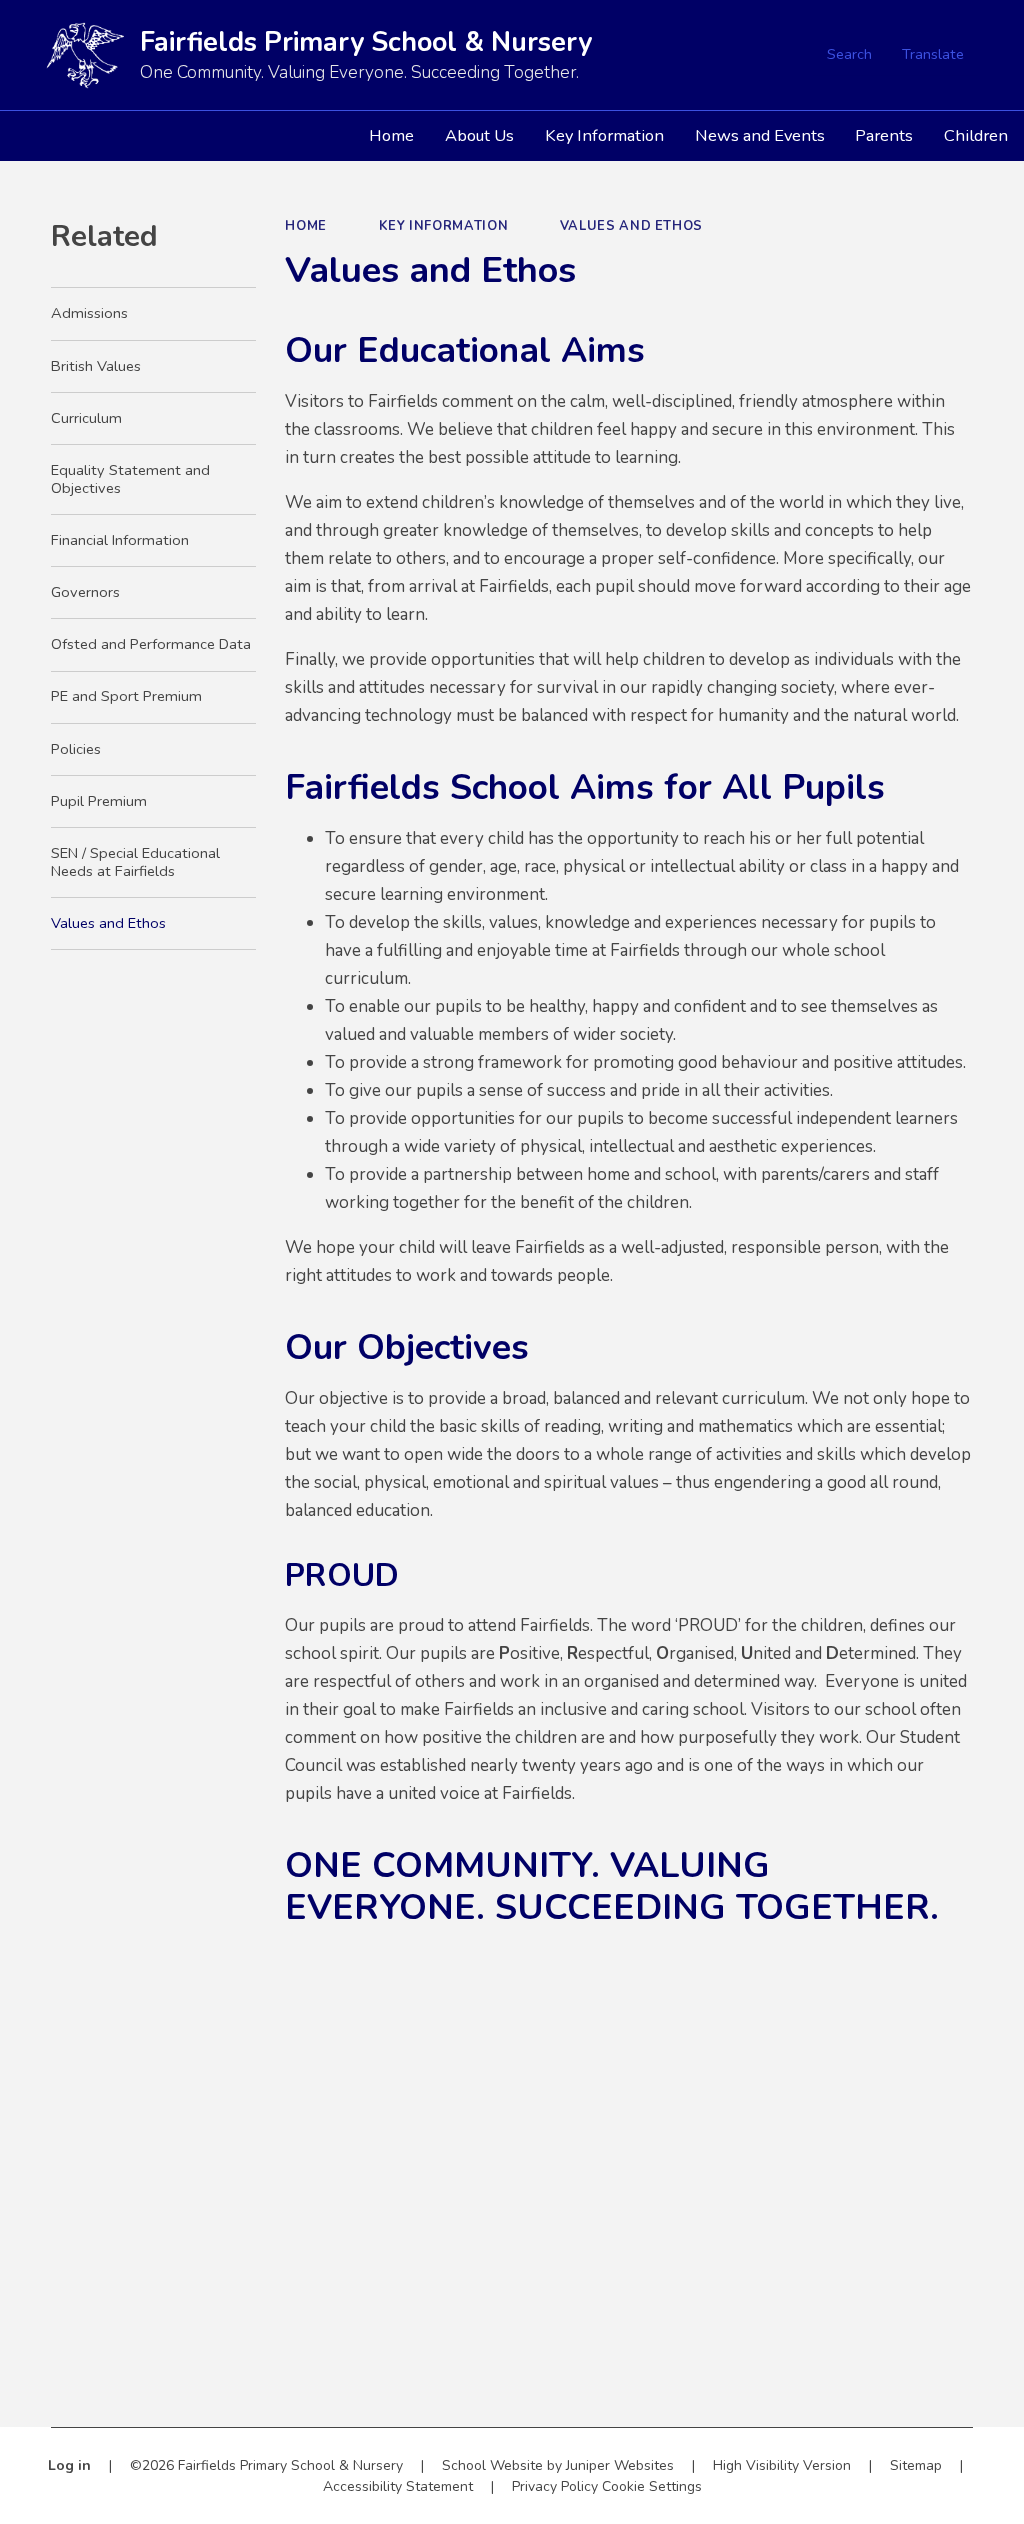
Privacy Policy (555, 2486)
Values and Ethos (631, 226)
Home (306, 226)
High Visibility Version (782, 2465)
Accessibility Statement (398, 2486)
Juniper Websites (620, 2465)
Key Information (444, 226)
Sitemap (916, 2465)
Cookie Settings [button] (652, 2486)
